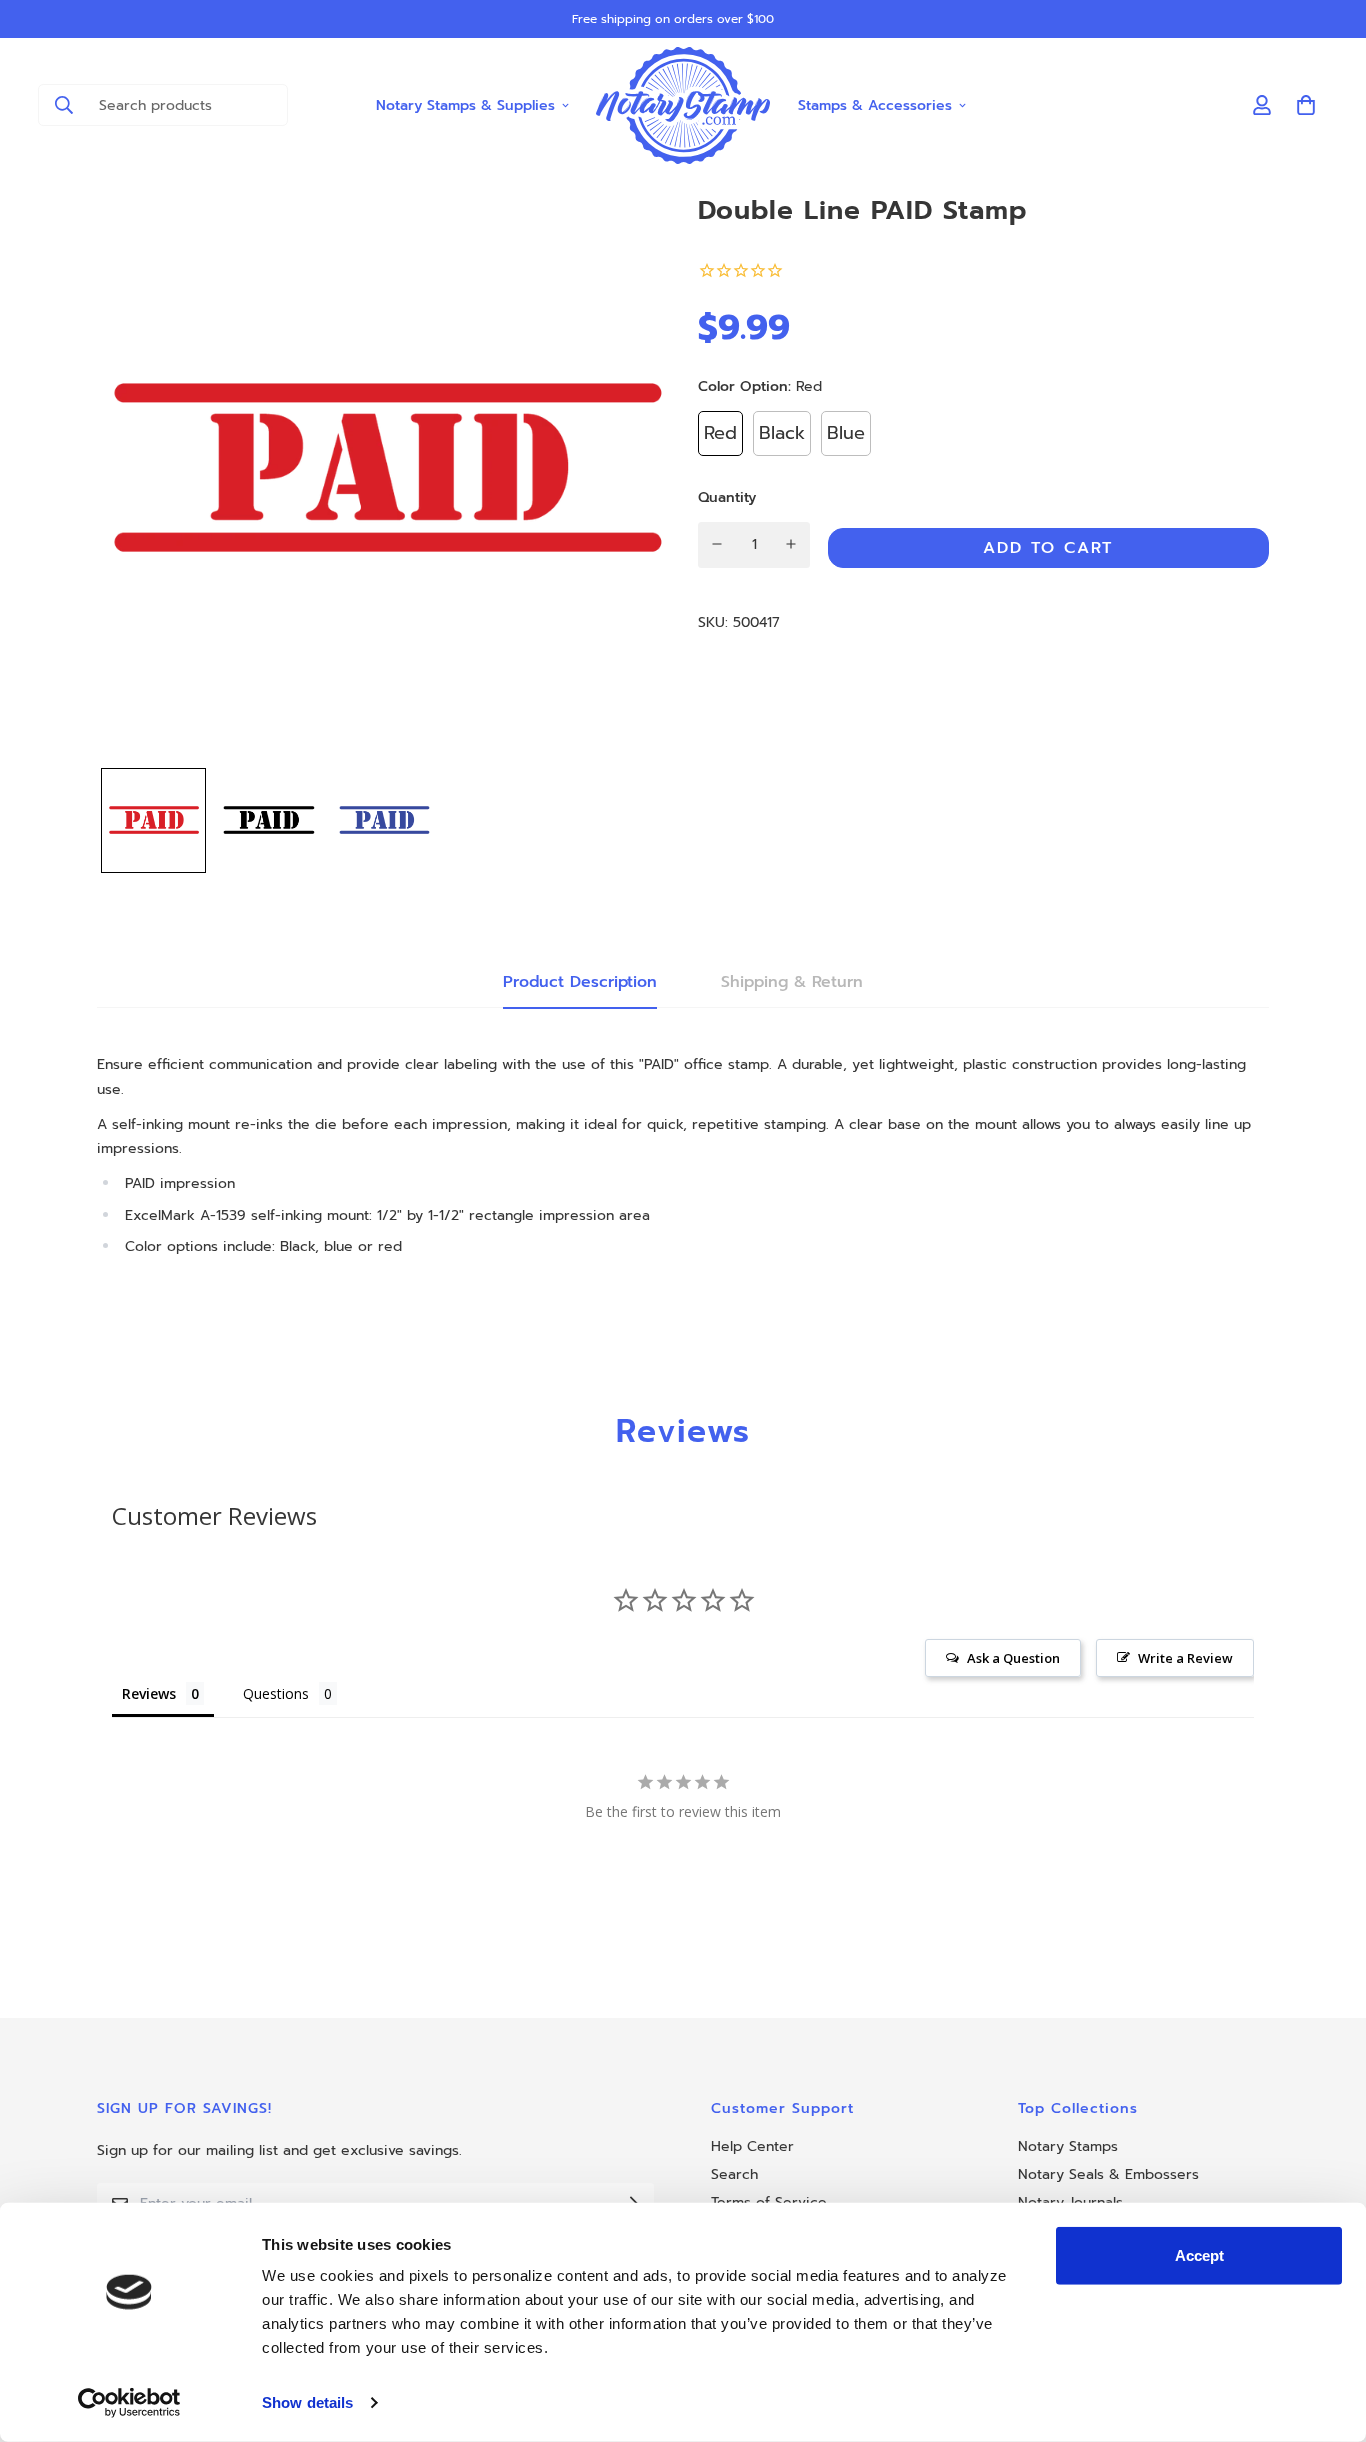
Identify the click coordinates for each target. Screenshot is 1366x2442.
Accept (1199, 2255)
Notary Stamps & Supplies (465, 104)
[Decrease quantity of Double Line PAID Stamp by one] (717, 544)
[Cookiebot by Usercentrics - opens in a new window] (129, 2403)
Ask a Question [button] (1013, 1658)
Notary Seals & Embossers (1108, 2174)
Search (734, 2174)
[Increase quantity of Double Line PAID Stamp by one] (791, 544)
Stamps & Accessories (875, 104)
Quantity (727, 496)
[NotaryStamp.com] (683, 105)
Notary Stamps (1068, 2146)
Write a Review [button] (1185, 1658)
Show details (307, 2402)
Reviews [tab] (149, 1693)
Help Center (752, 2146)
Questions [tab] (276, 1693)
